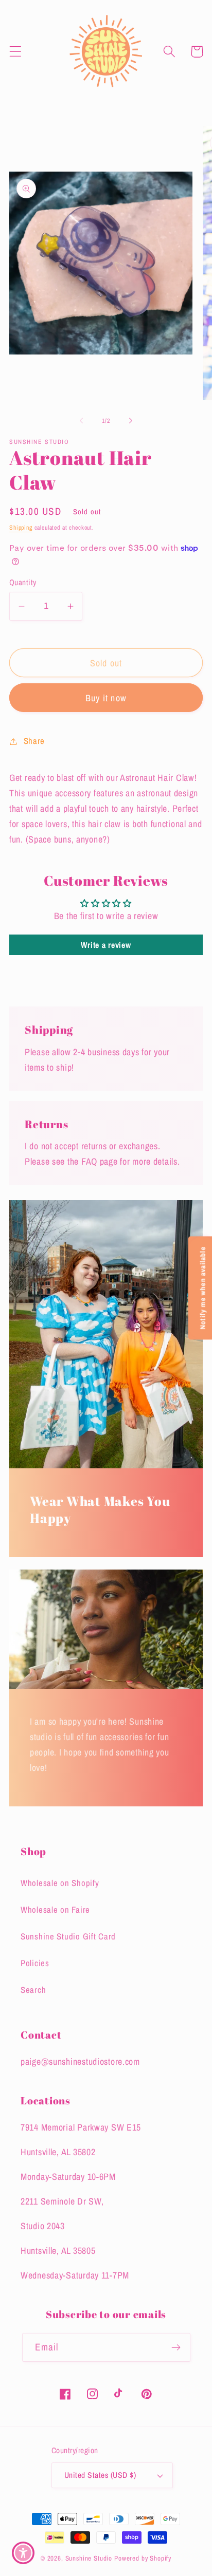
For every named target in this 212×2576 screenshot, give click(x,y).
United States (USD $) (100, 2475)
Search (33, 1990)
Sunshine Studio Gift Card (68, 1936)
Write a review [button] (106, 945)
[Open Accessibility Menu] (23, 2553)
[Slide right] (131, 421)
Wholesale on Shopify (60, 1883)
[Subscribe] (176, 2347)
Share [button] (34, 741)
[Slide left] (81, 421)
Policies (35, 1963)
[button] (16, 52)
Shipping (21, 528)
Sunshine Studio (89, 2558)
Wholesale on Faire (55, 1910)
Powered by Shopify (143, 2558)
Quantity (23, 582)
